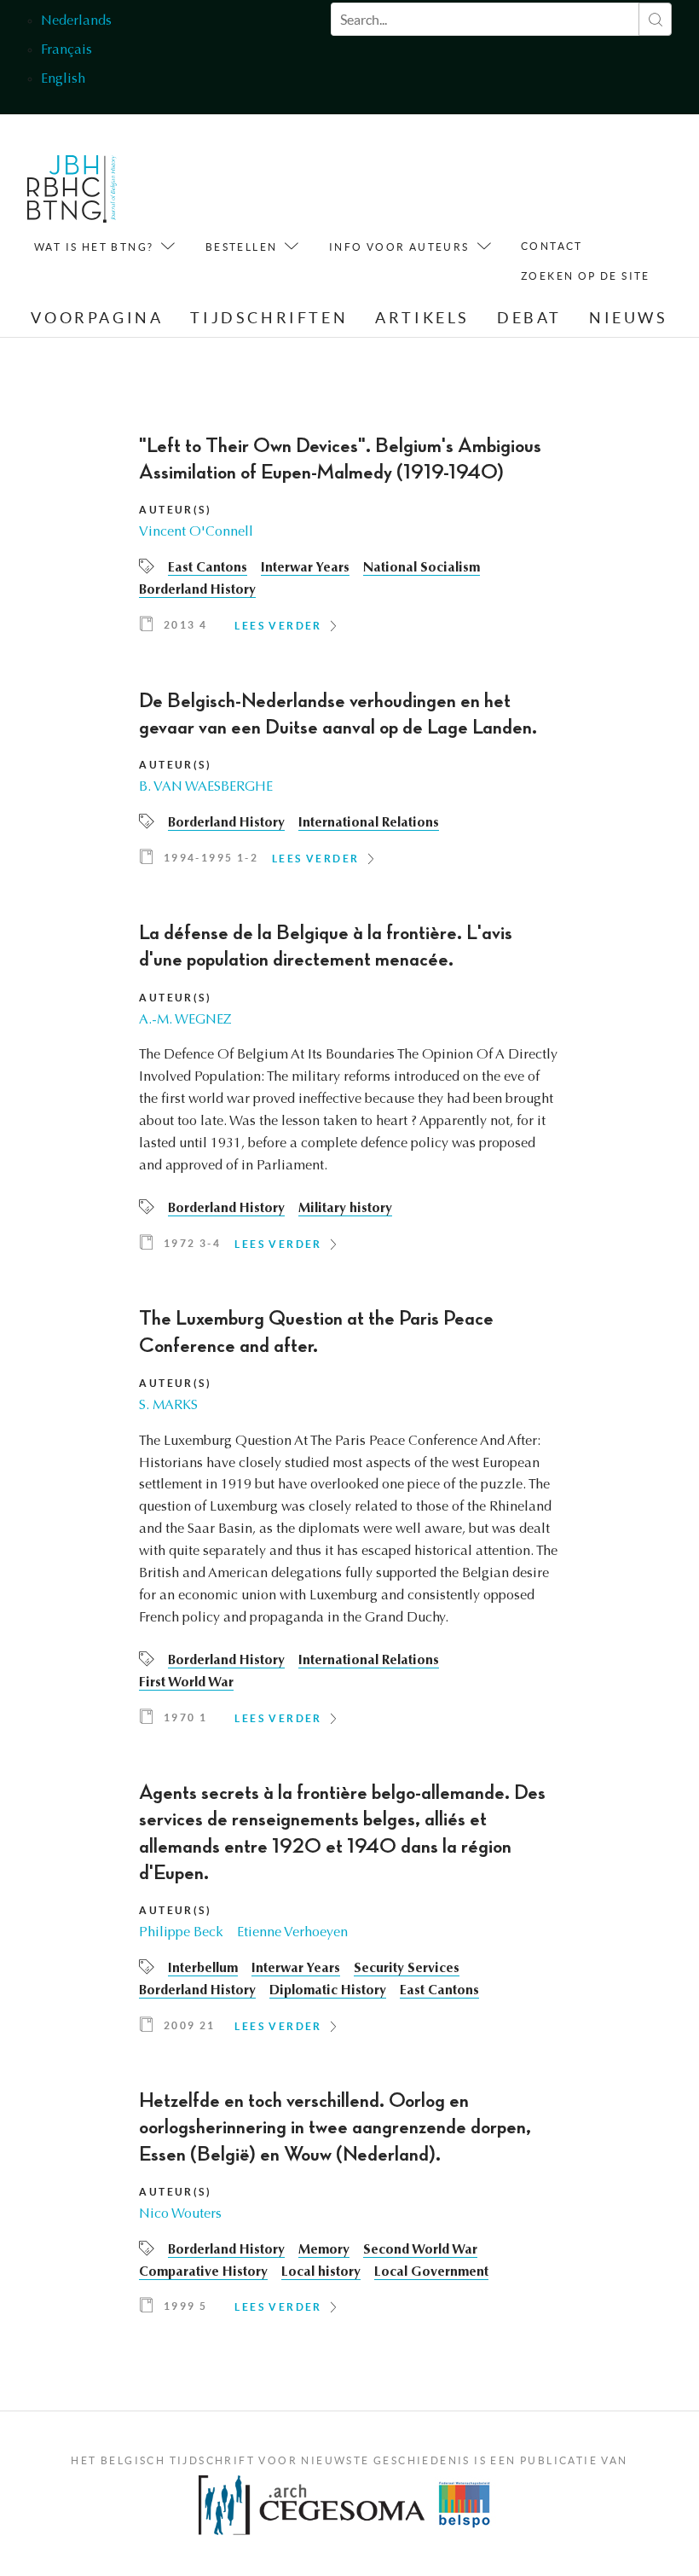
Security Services (407, 1969)
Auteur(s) (175, 510)
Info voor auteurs (399, 247)
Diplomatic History (328, 1991)
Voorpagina (97, 318)
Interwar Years (305, 568)
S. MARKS (168, 1406)
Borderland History (197, 590)
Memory (324, 2250)
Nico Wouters (180, 2214)
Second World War (420, 2250)
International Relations (369, 823)
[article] (349, 540)
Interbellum (203, 1969)
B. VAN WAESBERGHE (206, 787)
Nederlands (76, 21)
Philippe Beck (181, 1933)
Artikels (422, 318)
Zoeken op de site (586, 276)
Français (66, 50)
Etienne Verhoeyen (292, 1933)
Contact (552, 246)
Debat (529, 318)
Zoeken (655, 19)
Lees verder (278, 626)
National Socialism (422, 568)
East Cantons (208, 568)
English (63, 79)
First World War (186, 1683)
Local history (321, 2272)
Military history (345, 1209)
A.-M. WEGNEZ (185, 1020)
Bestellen (242, 247)
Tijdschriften (269, 318)
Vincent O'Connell (196, 532)
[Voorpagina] (72, 193)
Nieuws (629, 318)
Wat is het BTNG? (94, 247)
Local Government (431, 2272)
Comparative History (203, 2272)
